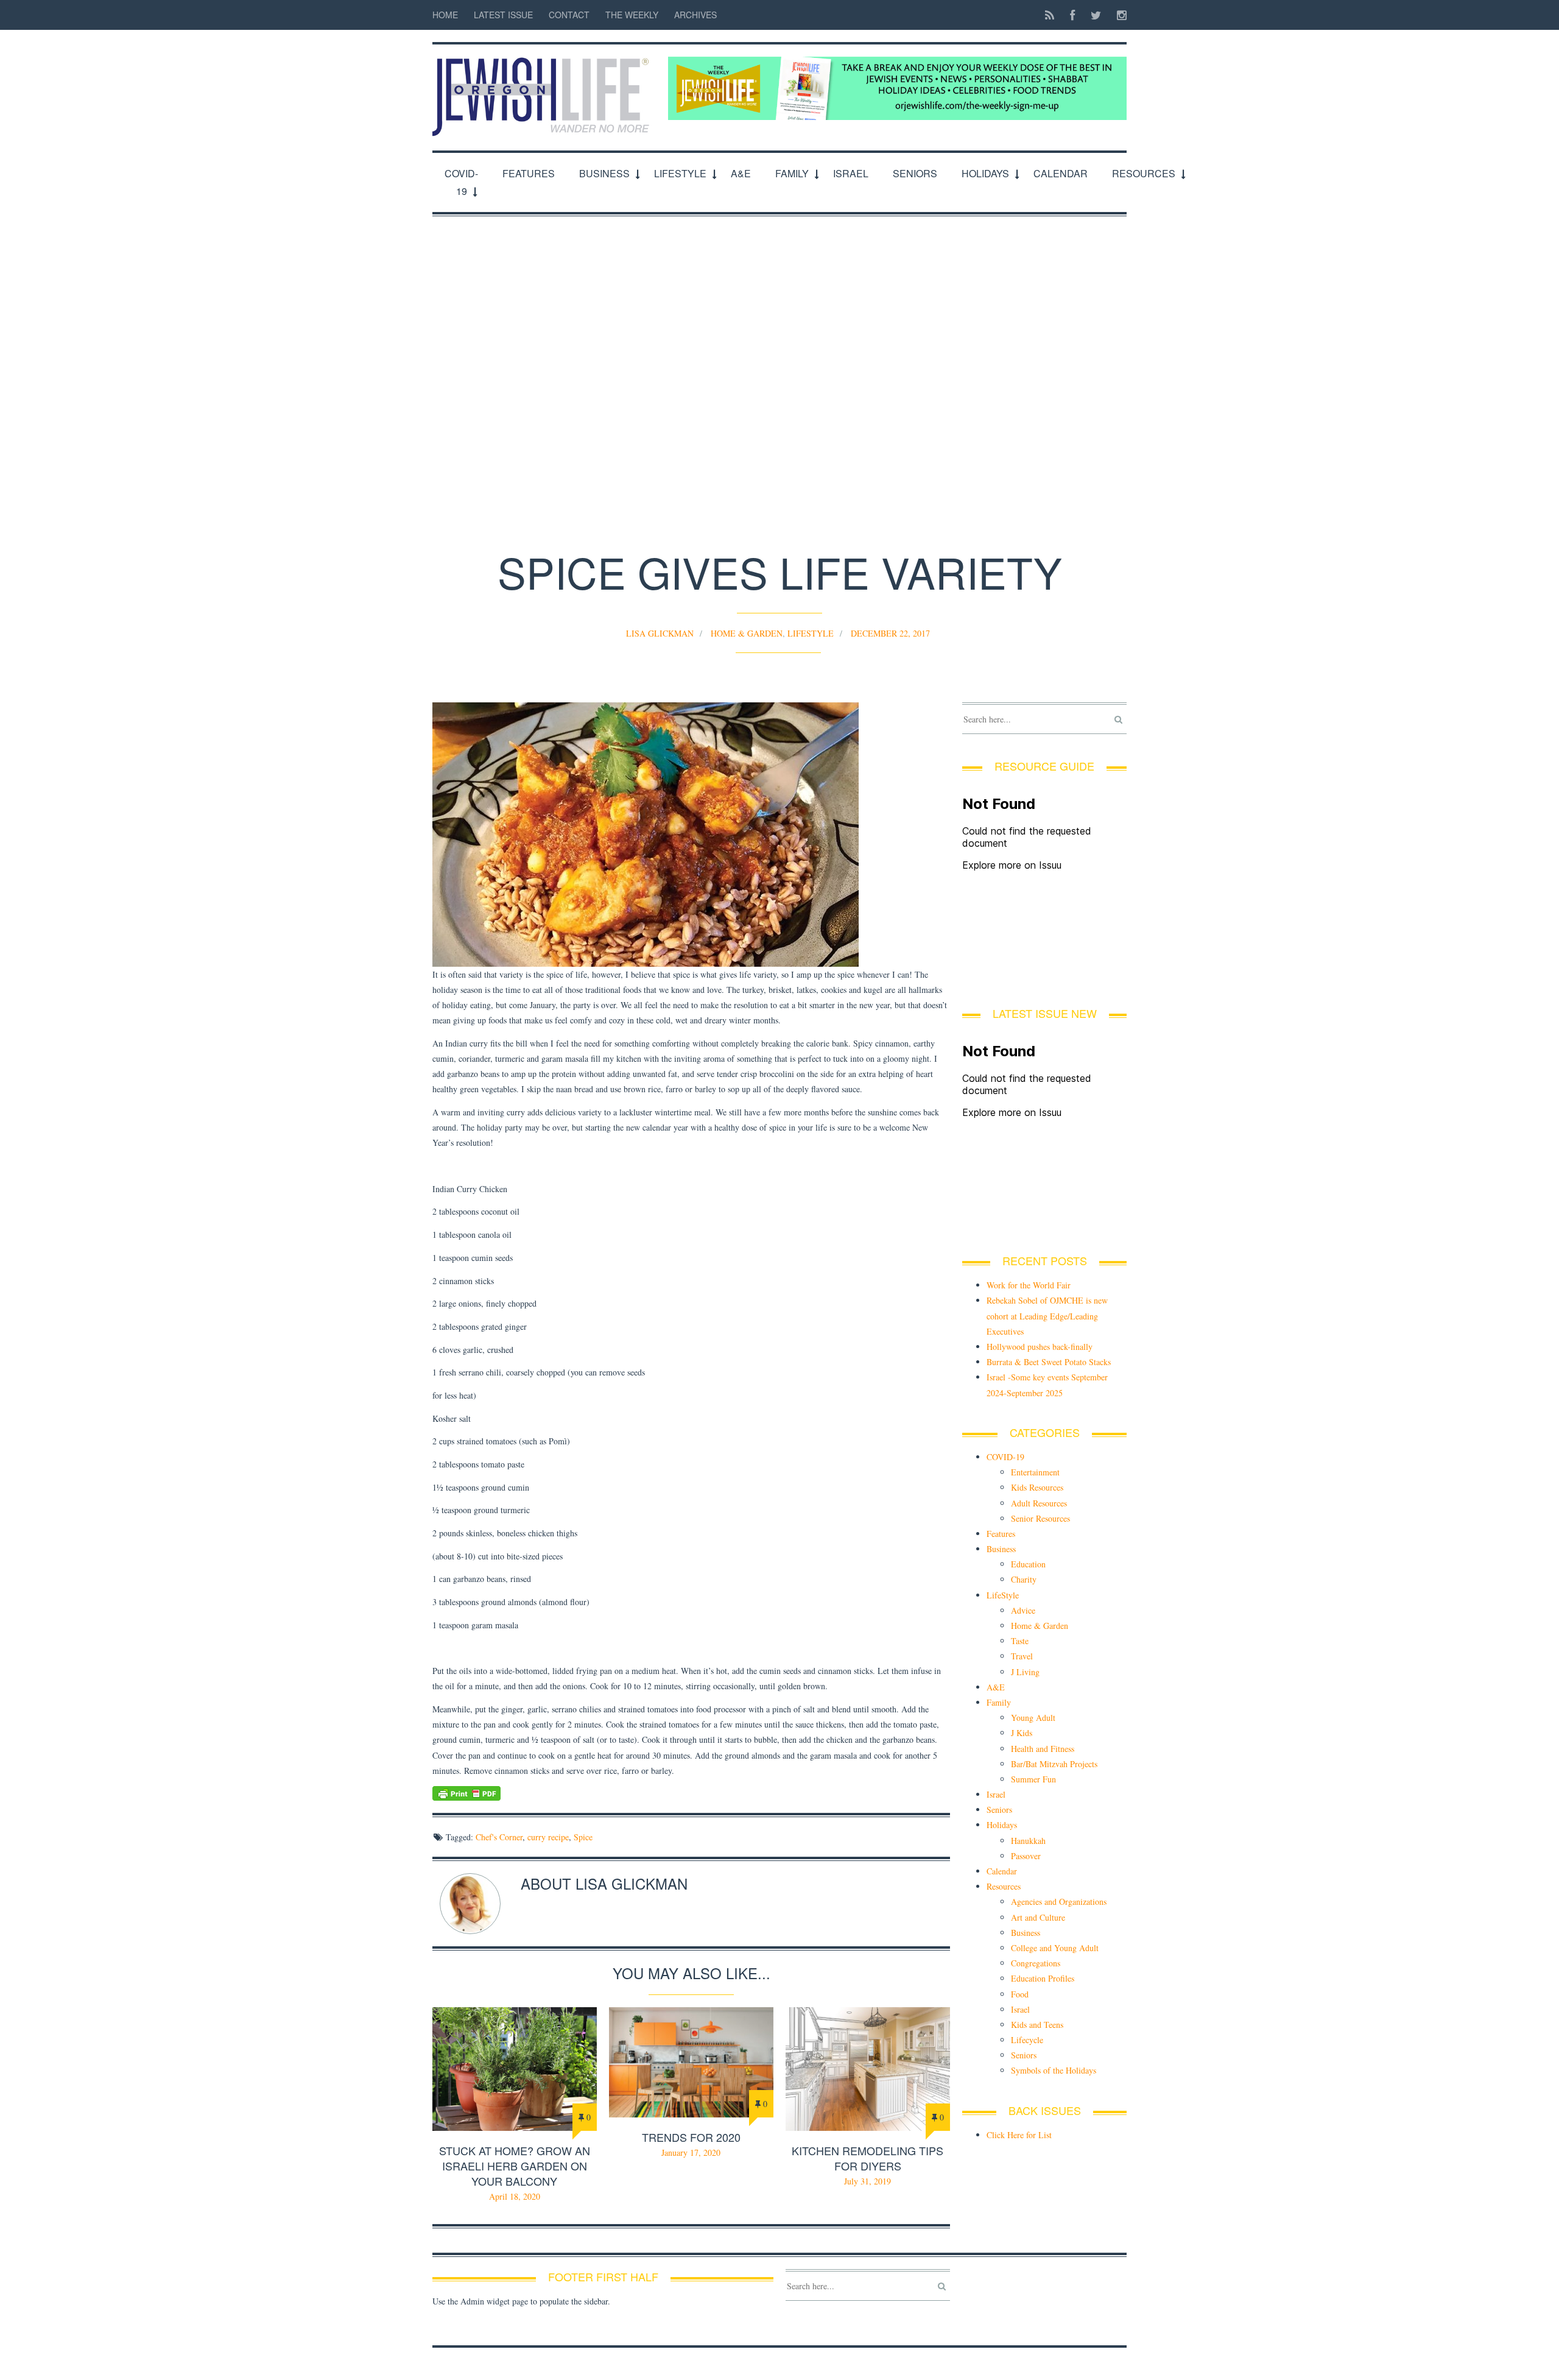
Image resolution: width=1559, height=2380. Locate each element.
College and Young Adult (1055, 1948)
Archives (695, 15)
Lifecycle (1027, 2040)
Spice (583, 1837)
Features (529, 173)
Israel (851, 173)
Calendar (1061, 173)
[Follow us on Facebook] (1072, 15)
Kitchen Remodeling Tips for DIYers (867, 2158)
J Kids (1022, 1733)
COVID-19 (461, 182)
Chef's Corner (499, 1837)
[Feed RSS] (1050, 15)
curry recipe (548, 1837)
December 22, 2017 (890, 633)
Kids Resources (1037, 1487)
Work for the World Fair (1029, 1285)
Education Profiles (1043, 1978)
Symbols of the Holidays (1054, 2070)
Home (445, 15)
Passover (1026, 1856)
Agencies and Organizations (1059, 1902)
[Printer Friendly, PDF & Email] (691, 1793)
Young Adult (1033, 1718)
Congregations (1036, 1963)
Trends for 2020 (691, 2137)
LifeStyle (680, 173)
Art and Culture (1038, 1917)
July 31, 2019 (867, 2181)
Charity (1024, 1579)
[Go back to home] (544, 90)
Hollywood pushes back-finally (1040, 1347)
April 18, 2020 (515, 2196)
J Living (1025, 1672)
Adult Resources (1039, 1503)
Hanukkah (1028, 1841)
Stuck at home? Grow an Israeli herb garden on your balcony (515, 2166)
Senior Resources (1040, 1518)
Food (1020, 1994)
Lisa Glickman (660, 633)
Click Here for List (1019, 2135)
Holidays (985, 173)
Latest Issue (503, 15)
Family (792, 173)
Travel (1022, 1656)
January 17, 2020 (691, 2152)
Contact (569, 15)
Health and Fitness (1043, 1749)
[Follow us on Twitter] (1096, 15)
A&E (741, 173)
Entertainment (1035, 1472)
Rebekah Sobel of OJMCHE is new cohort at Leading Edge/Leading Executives (1047, 1315)
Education (1028, 1564)
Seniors (915, 173)
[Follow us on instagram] (1118, 15)
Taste (1020, 1641)
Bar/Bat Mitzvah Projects (1054, 1764)
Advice (1023, 1610)
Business (604, 173)
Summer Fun (1033, 1779)
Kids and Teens (1037, 2025)
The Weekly (632, 15)
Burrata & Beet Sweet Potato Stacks (1049, 1362)
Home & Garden (747, 633)
